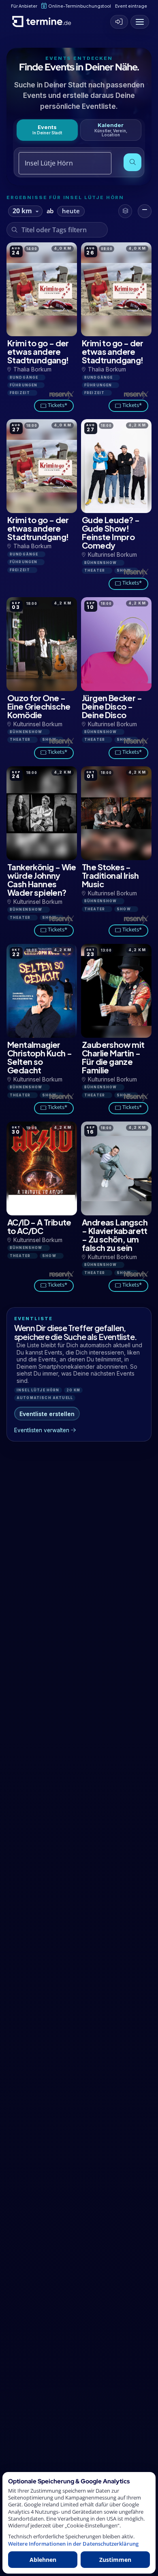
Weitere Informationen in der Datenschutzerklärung (73, 2544)
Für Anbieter (24, 6)
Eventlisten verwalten (42, 1430)
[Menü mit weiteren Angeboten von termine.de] (140, 22)
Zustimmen (115, 2560)
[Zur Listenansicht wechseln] (145, 211)
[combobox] (56, 163)
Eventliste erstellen (47, 1414)
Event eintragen (132, 6)
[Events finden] (132, 162)
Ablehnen (43, 2560)
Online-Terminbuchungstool (80, 6)
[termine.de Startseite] (45, 20)
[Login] (119, 22)
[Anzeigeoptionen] (125, 211)
